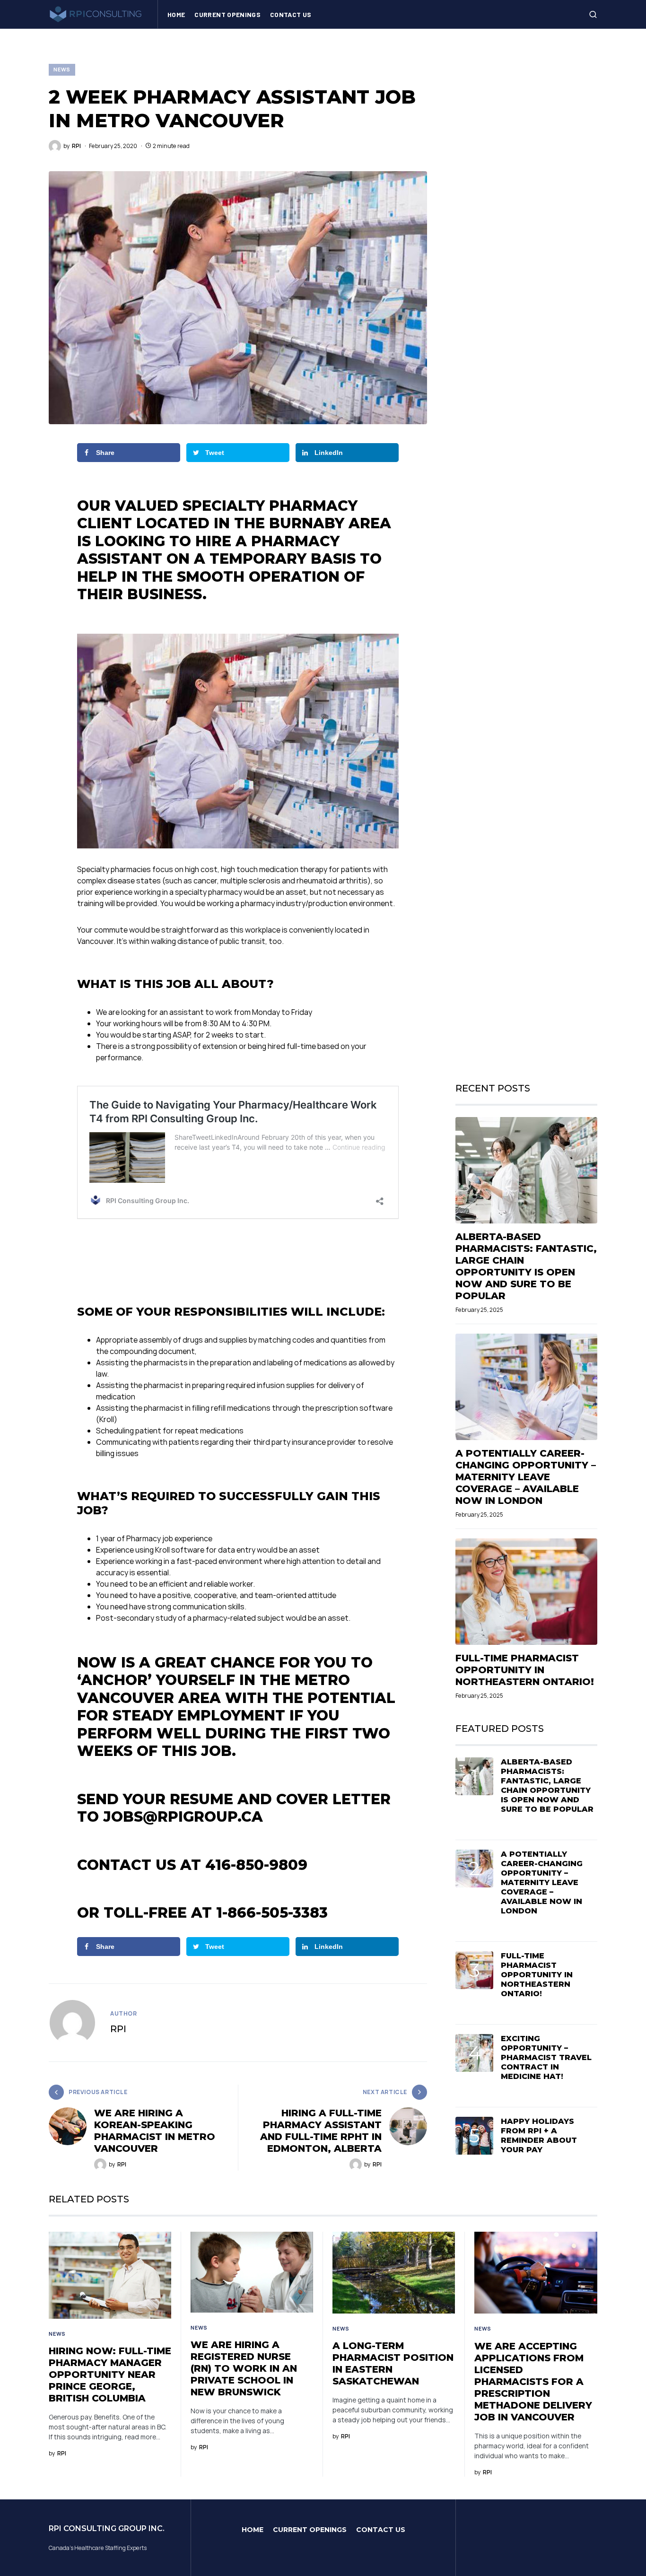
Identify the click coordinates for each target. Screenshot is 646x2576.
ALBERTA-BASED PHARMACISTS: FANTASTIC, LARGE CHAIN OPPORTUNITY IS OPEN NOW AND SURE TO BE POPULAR (526, 1266)
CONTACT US (381, 2530)
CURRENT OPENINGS (310, 2530)
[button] (593, 14)
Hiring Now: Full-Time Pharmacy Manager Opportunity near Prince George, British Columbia (110, 2375)
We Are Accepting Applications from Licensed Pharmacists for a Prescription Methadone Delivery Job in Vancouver (533, 2382)
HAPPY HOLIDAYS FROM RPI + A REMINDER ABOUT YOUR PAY (539, 2135)
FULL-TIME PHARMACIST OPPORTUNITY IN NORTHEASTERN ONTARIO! (525, 1670)
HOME (253, 2530)
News (62, 69)
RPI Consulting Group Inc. (107, 2528)
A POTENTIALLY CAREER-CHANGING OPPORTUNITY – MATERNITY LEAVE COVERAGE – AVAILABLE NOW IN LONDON (526, 1477)
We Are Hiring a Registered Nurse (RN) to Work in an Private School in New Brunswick (244, 2368)
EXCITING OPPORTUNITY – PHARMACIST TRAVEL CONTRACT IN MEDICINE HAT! (546, 2057)
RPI (118, 2029)
